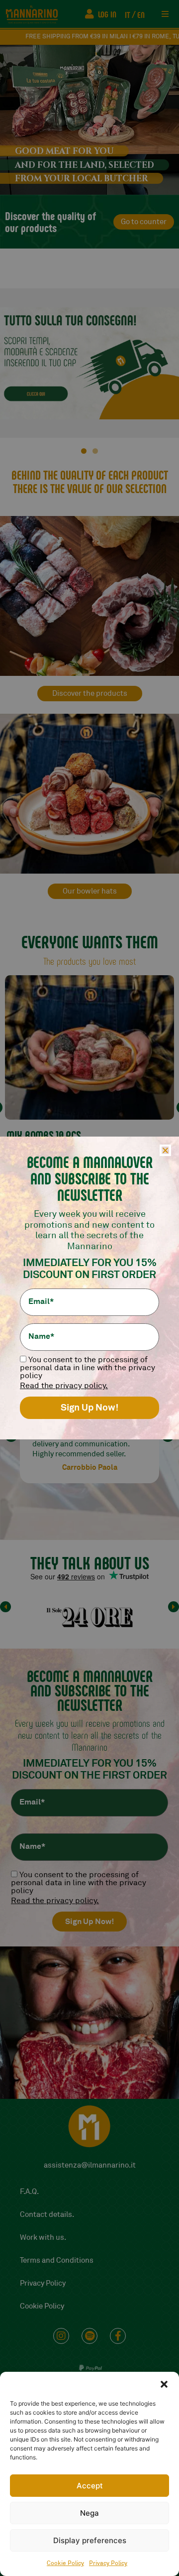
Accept (90, 2486)
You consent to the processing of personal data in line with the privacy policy (79, 1883)
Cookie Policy (65, 2563)
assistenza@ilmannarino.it (90, 2165)
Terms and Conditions (57, 2260)
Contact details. (47, 2215)
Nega (89, 2513)
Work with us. (43, 2238)
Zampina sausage (44, 1135)
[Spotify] (89, 2336)
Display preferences (90, 2540)
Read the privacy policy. (55, 1901)
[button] (164, 2384)
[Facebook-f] (118, 2336)
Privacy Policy (108, 2563)
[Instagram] (61, 2336)
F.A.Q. (29, 2192)
